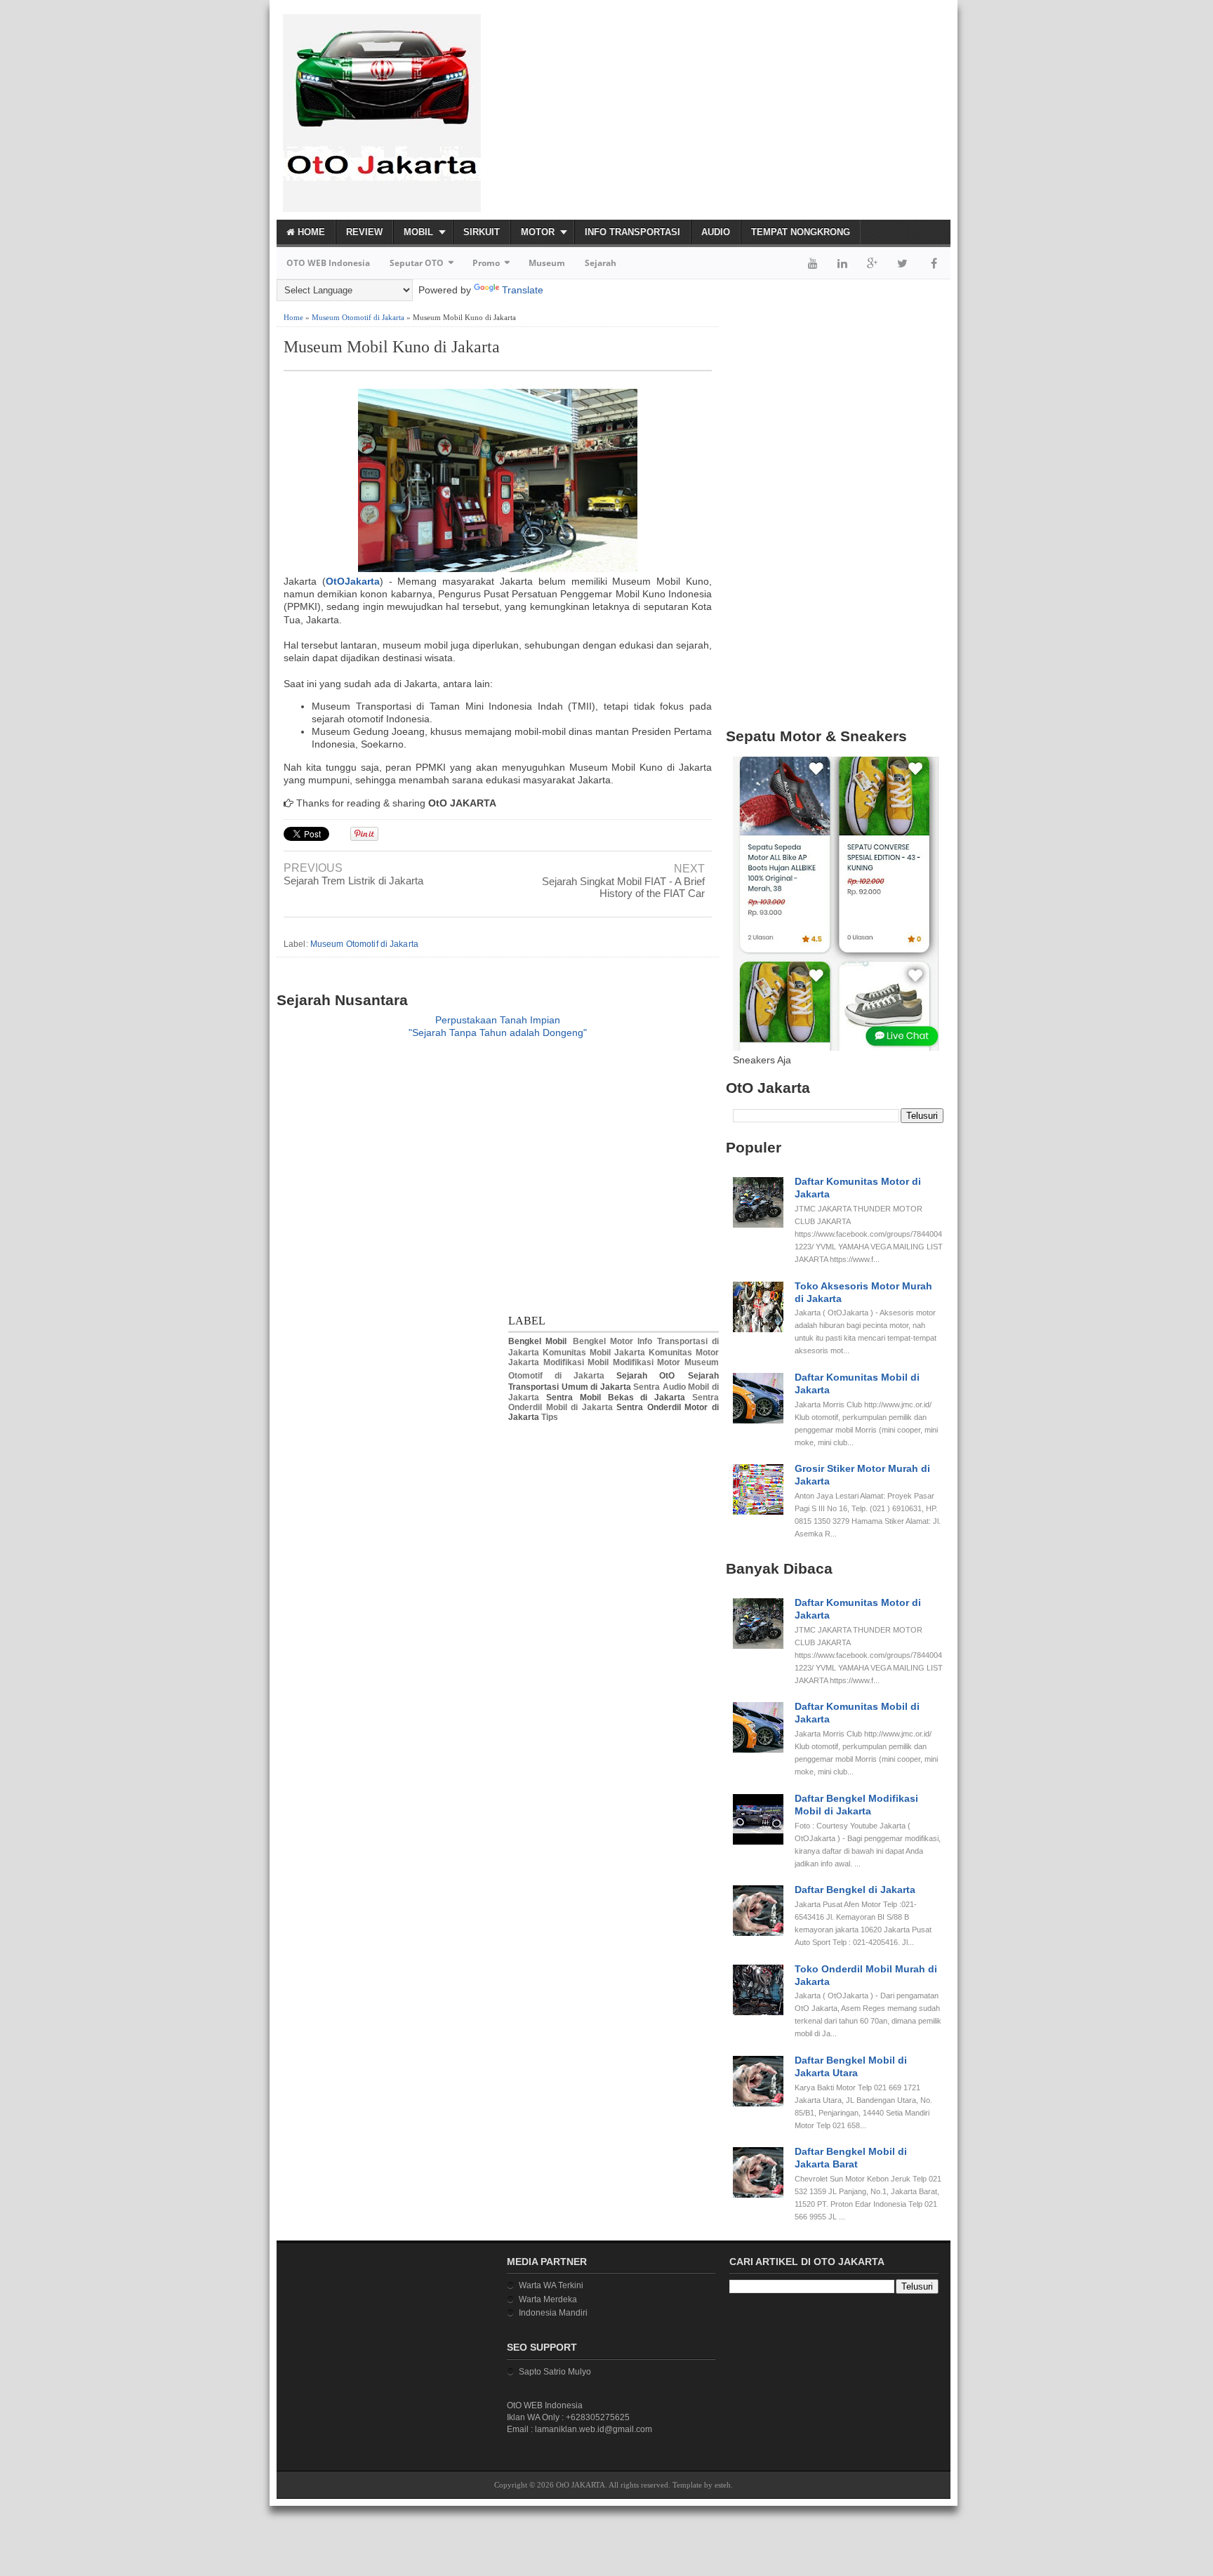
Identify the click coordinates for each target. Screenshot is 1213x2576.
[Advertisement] (786, 109)
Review (364, 232)
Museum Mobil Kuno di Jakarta (392, 347)
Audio (716, 232)
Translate (523, 290)
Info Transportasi (632, 232)
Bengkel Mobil (537, 1341)
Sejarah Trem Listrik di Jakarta (353, 881)
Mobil (418, 232)
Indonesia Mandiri (553, 2313)
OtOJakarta (353, 581)
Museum (547, 263)
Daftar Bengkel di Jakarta (855, 1890)
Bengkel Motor (603, 1341)
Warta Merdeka (548, 2299)
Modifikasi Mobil (576, 1362)
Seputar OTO (417, 263)
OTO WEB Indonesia (328, 263)
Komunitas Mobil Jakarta (594, 1353)
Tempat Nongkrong (801, 232)
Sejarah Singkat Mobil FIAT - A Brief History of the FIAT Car (623, 887)
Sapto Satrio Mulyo (555, 2372)
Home (310, 232)
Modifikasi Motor (647, 1362)
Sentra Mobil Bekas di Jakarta (616, 1397)
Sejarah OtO (645, 1376)
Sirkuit (482, 232)
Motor (538, 232)
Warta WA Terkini (551, 2285)
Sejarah (601, 263)
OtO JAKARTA (581, 2485)
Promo (486, 263)
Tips (550, 1417)
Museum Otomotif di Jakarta (358, 317)
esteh (723, 2485)
